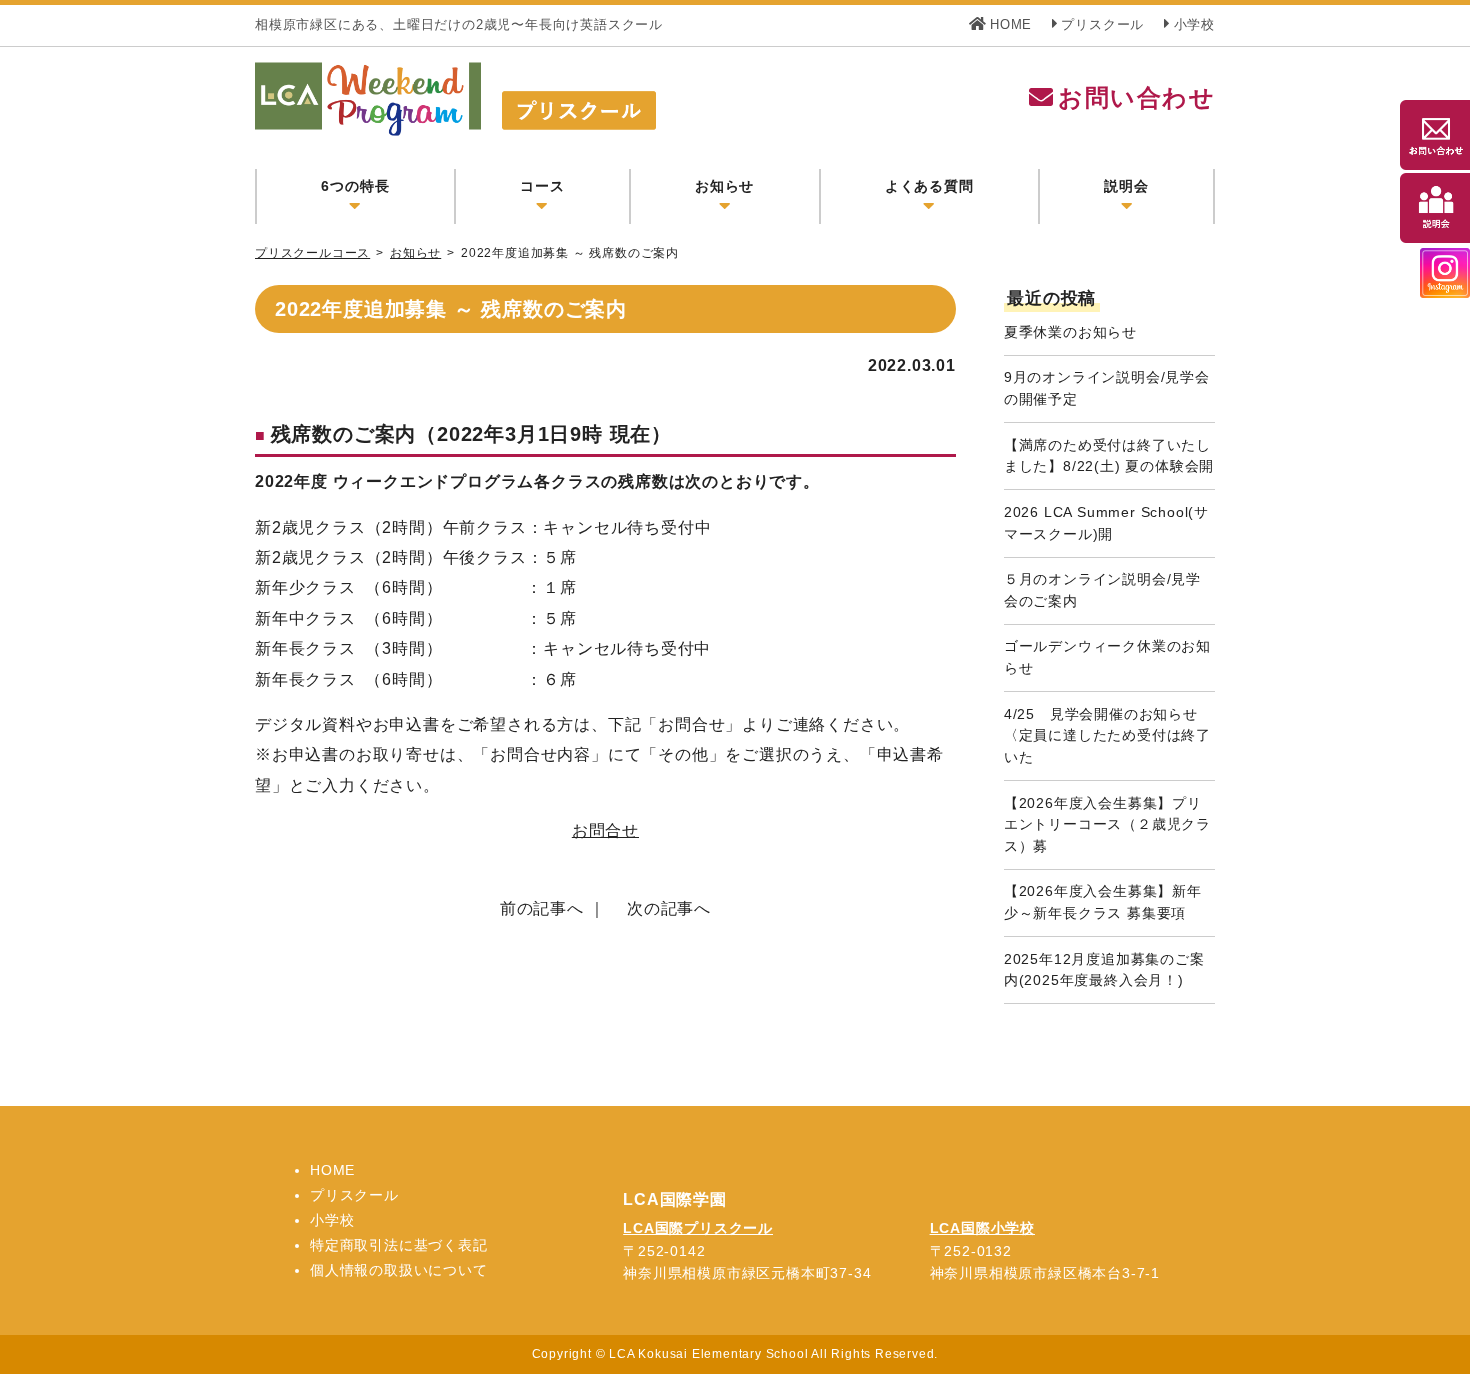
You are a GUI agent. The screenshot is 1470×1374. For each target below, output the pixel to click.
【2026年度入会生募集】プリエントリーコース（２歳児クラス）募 (1107, 824)
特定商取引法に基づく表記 (399, 1245)
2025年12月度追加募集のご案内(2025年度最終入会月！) (1104, 970)
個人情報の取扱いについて (399, 1270)
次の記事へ (669, 908)
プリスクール (1102, 24)
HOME (1011, 24)
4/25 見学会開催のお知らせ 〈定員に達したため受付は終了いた (1108, 735)
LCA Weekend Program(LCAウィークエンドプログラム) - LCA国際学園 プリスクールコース (563, 99)
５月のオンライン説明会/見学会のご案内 (1102, 590)
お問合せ (605, 830)
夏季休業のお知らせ (1070, 332)
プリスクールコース (312, 253)
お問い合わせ (1136, 97)
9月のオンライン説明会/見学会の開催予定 (1107, 388)
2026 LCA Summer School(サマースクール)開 (1106, 523)
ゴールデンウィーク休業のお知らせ (1107, 657)
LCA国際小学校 (982, 1228)
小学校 (1194, 24)
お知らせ (415, 253)
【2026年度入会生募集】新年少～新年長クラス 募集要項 (1103, 902)
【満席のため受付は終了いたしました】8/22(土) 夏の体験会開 (1109, 456)
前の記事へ (542, 908)
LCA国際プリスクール (698, 1228)
